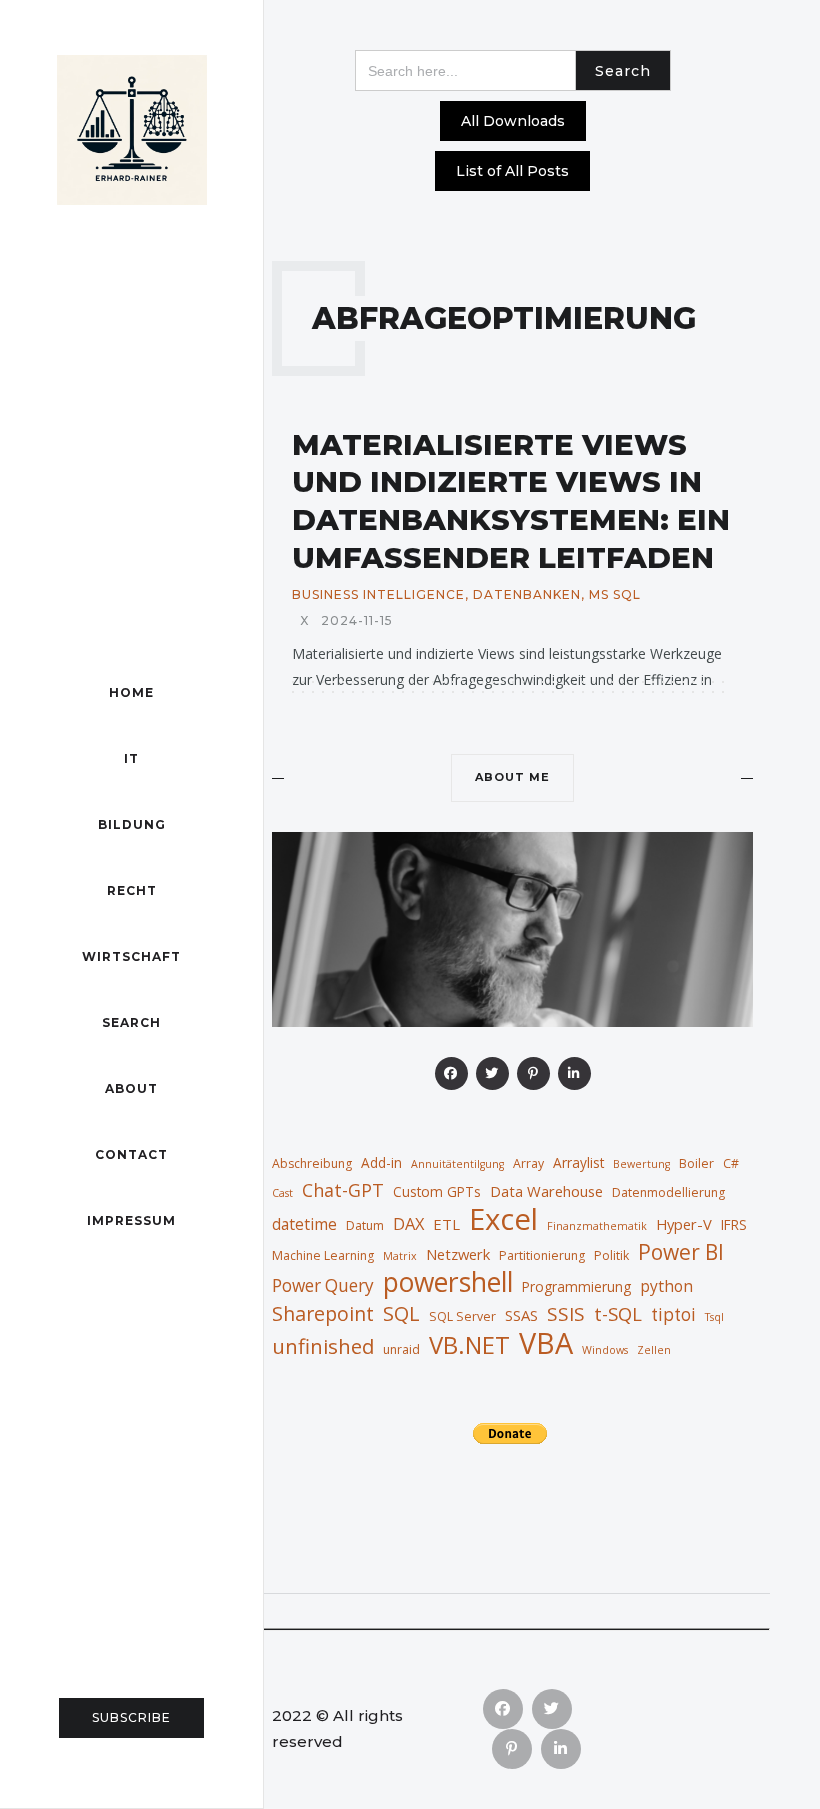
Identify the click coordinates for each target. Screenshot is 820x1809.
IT (131, 758)
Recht (132, 890)
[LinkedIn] (574, 1073)
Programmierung (576, 1286)
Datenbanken (527, 595)
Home (131, 692)
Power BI (681, 1252)
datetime (304, 1224)
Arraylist (578, 1162)
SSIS (566, 1314)
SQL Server (462, 1316)
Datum (365, 1225)
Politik (611, 1255)
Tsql (714, 1317)
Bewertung (641, 1164)
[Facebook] (451, 1073)
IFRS (734, 1224)
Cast (282, 1193)
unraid (401, 1349)
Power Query (323, 1285)
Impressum (131, 1220)
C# (731, 1163)
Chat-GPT (343, 1190)
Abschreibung (312, 1163)
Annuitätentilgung (457, 1164)
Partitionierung (542, 1255)
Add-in (381, 1162)
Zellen (654, 1350)
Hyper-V (684, 1224)
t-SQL (618, 1313)
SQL (401, 1313)
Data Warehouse (546, 1191)
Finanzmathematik (597, 1226)
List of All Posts (512, 171)
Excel (503, 1219)
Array (528, 1163)
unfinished (323, 1346)
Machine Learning (323, 1255)
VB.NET (469, 1345)
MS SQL (615, 595)
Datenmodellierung (668, 1192)
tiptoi (673, 1314)
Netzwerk (458, 1254)
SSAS (521, 1315)
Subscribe (131, 1717)
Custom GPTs (437, 1191)
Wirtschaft (131, 956)
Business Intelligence (378, 595)
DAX (408, 1223)
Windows (605, 1350)
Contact (131, 1154)
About (131, 1088)
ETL (446, 1224)
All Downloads (513, 121)
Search (131, 1022)
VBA (546, 1343)
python (666, 1286)
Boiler (696, 1163)
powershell (448, 1282)
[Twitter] (492, 1073)
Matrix (400, 1256)
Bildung (132, 824)
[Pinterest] (533, 1073)
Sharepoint (323, 1314)
